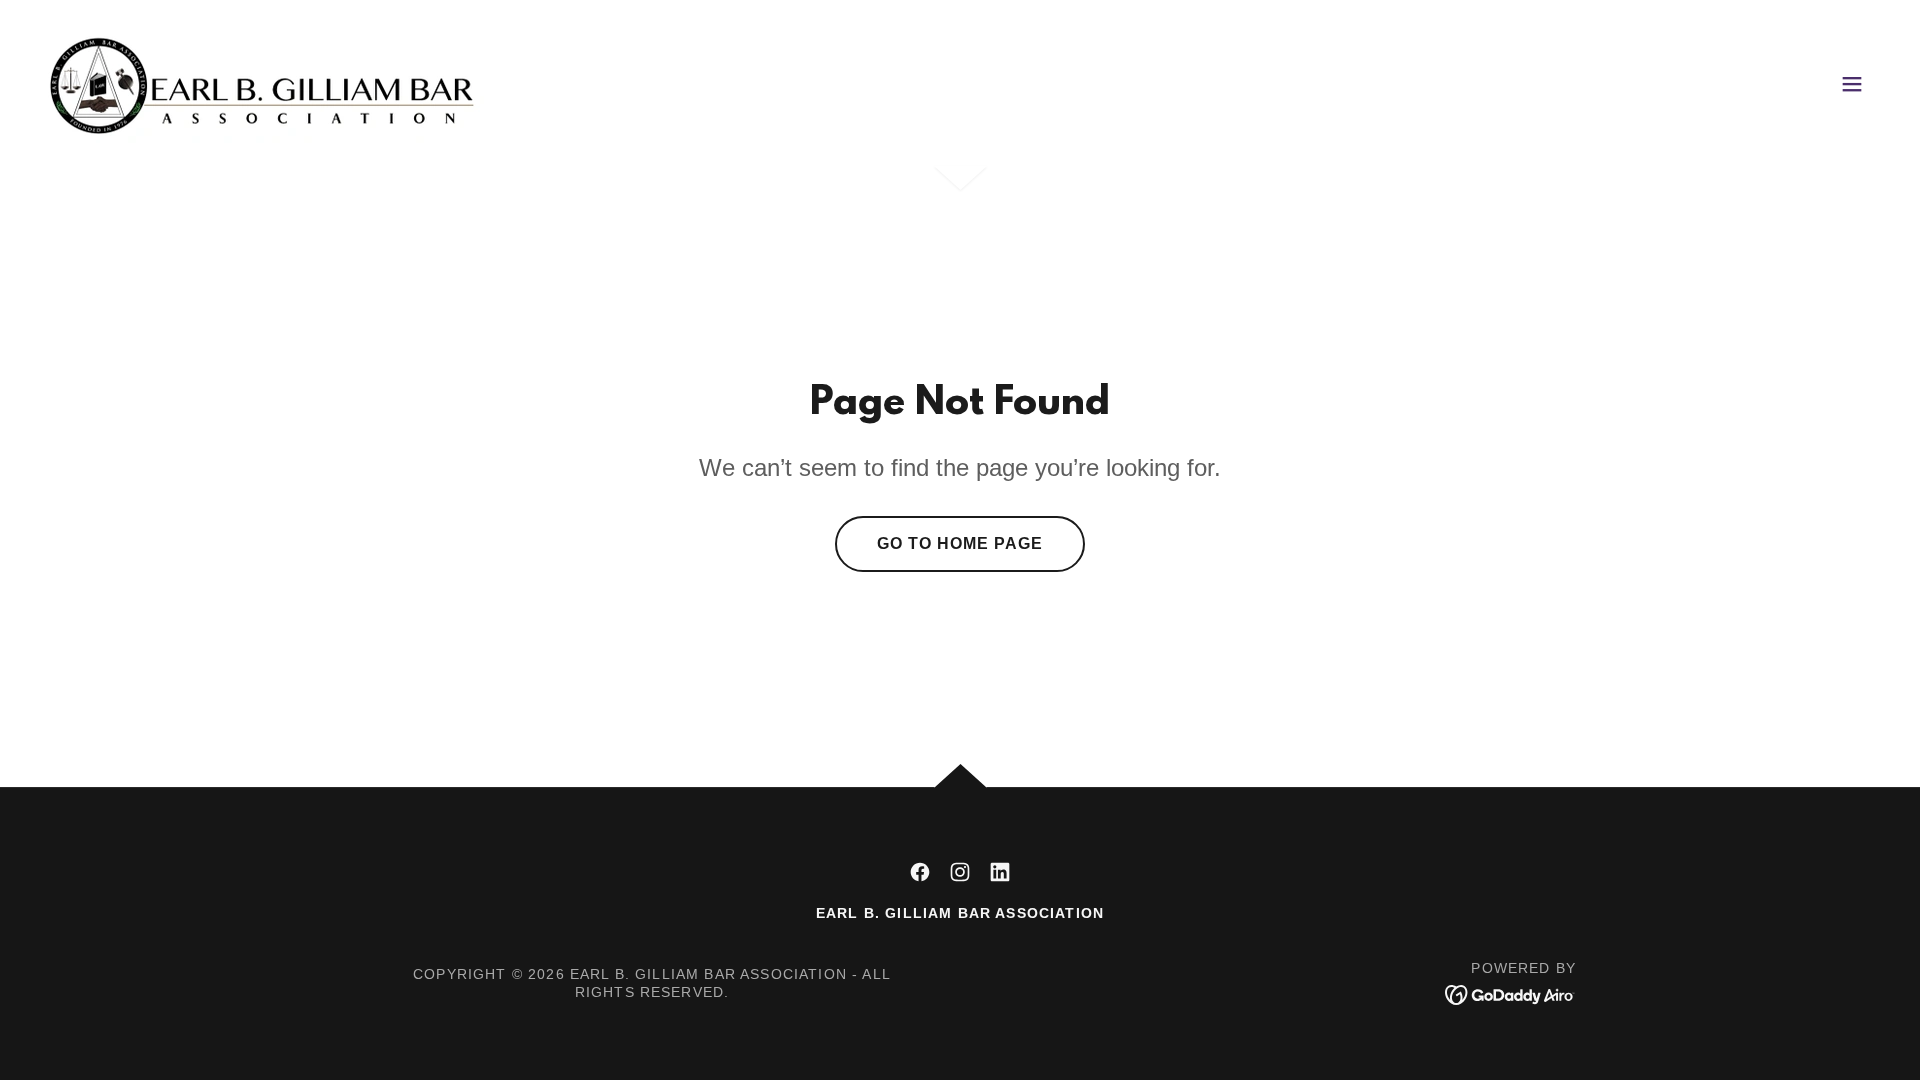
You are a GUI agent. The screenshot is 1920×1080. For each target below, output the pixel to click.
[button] (1852, 84)
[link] (266, 82)
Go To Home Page (960, 543)
